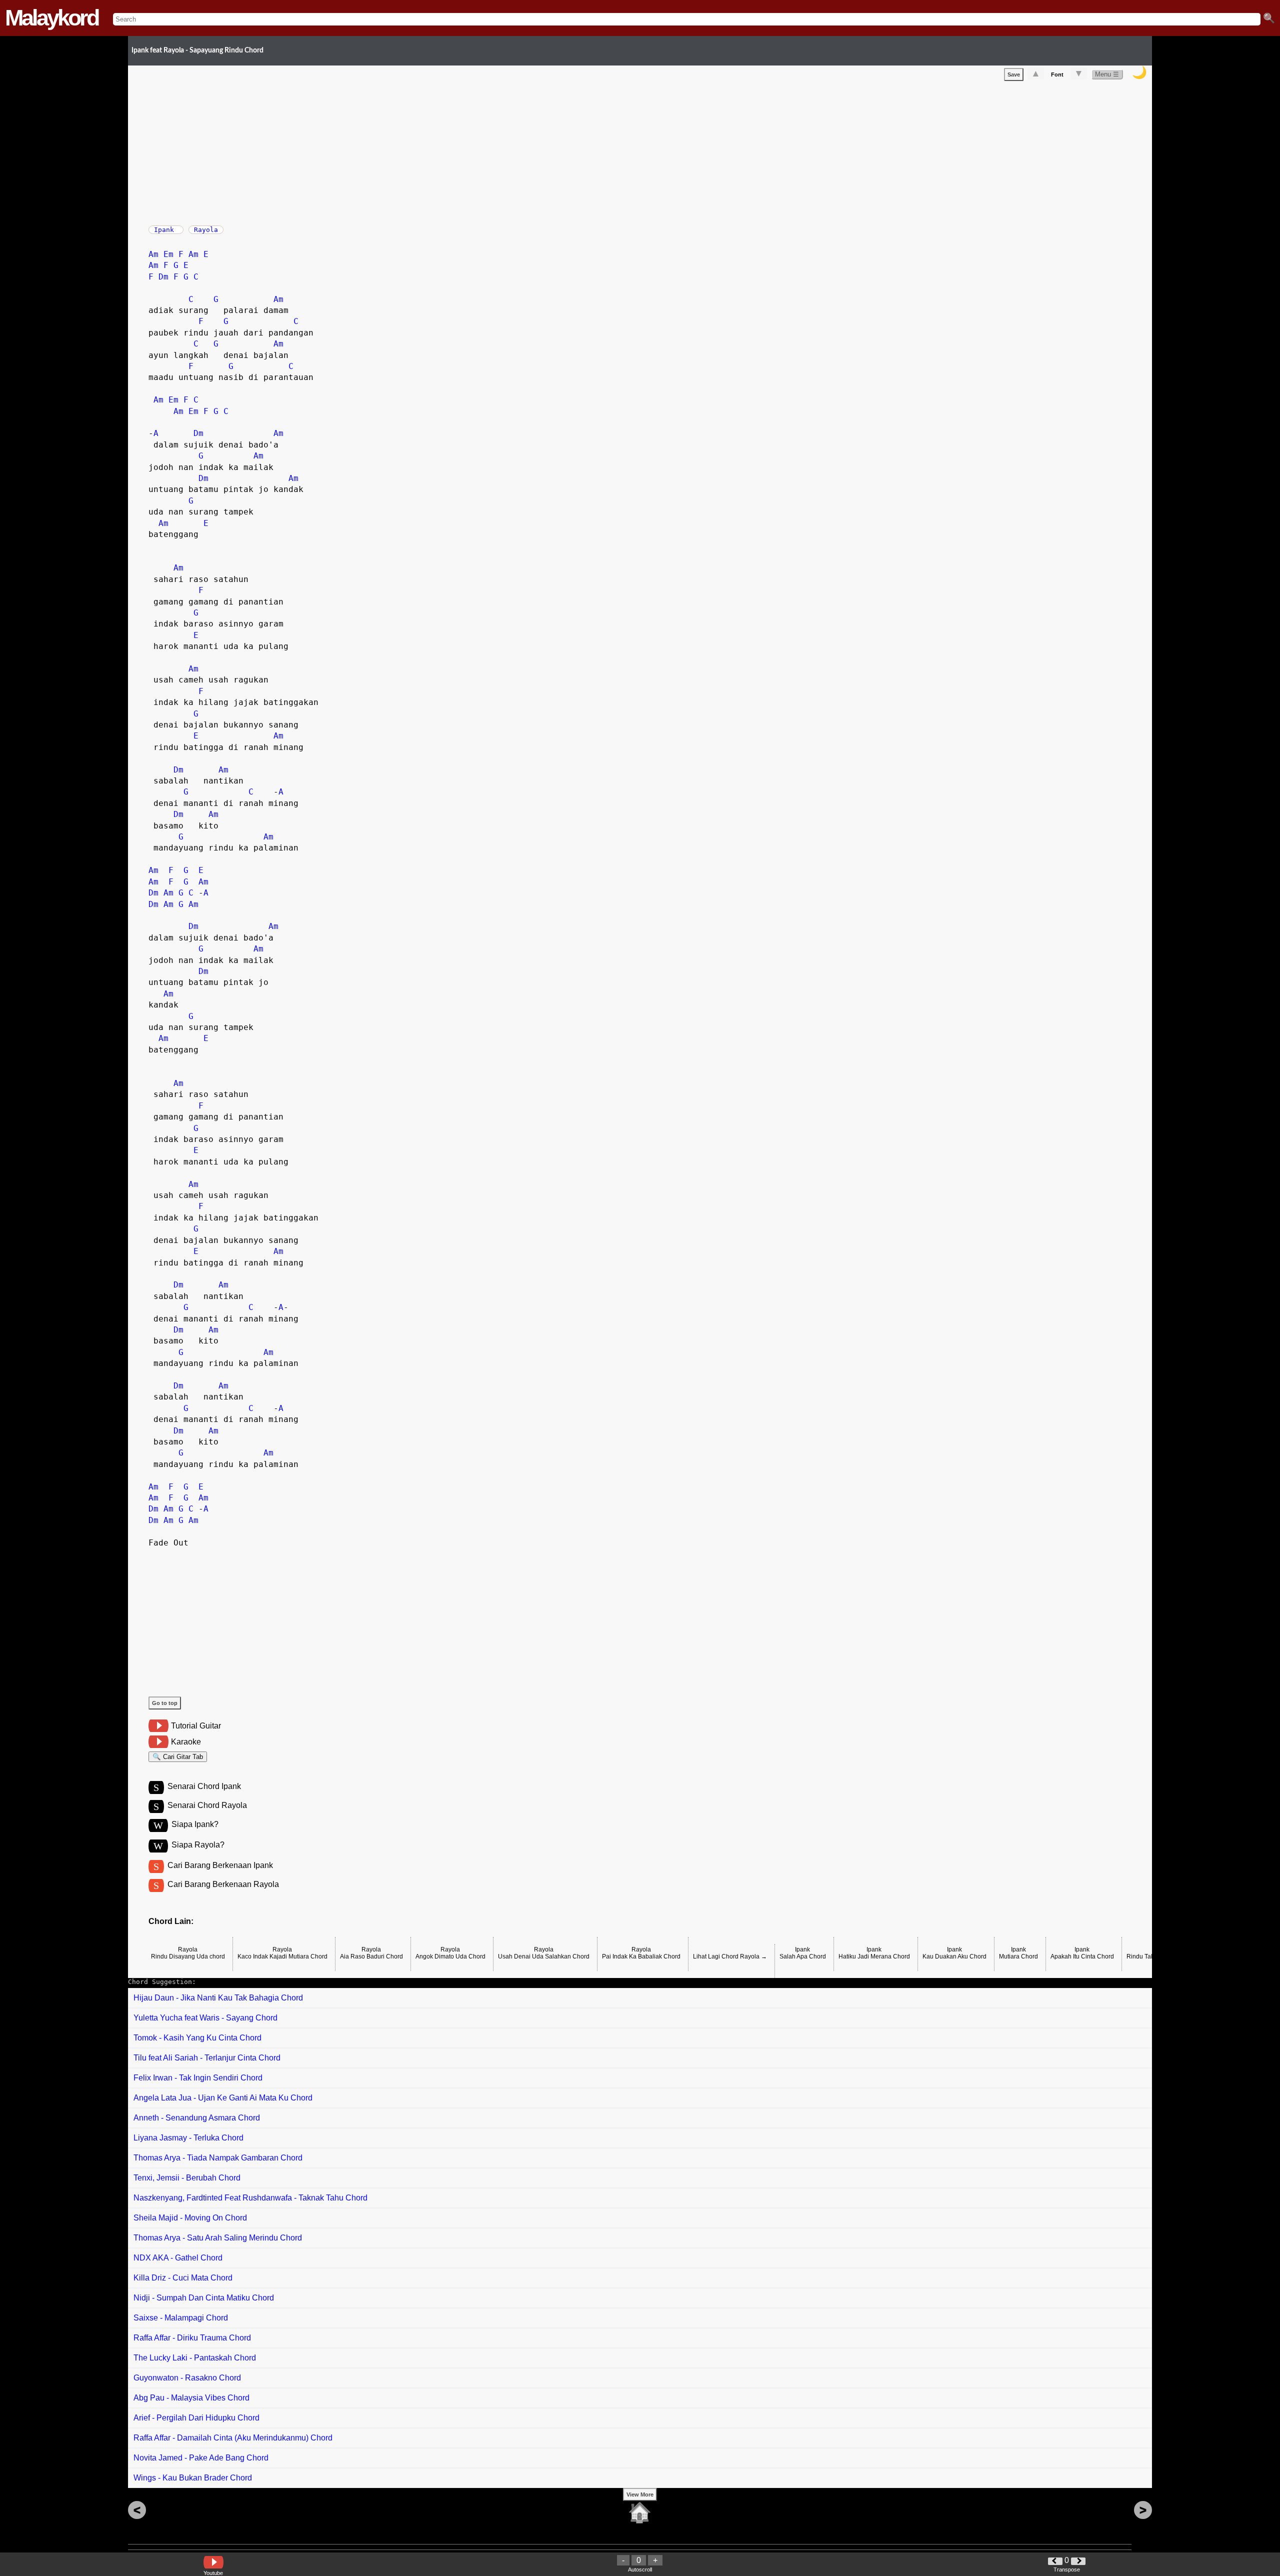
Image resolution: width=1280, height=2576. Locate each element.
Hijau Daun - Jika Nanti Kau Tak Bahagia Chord (218, 1998)
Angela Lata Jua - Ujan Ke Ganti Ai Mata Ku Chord (223, 2098)
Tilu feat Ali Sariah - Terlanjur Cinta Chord (207, 2058)
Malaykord (51, 18)
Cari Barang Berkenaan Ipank (220, 1865)
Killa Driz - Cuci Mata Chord (183, 2278)
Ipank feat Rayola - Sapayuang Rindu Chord (197, 50)
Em (168, 254)
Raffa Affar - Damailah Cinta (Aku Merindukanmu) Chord (233, 2438)
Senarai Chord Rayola (207, 1805)
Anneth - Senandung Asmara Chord (197, 2118)
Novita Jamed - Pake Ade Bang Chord (201, 2458)
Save (1014, 74)
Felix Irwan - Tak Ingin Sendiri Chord (198, 2078)
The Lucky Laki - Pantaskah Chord (195, 2358)
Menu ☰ (1107, 74)
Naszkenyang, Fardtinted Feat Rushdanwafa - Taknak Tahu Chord (250, 2198)
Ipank (166, 230)
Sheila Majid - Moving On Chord (190, 2218)
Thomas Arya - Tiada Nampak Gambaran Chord (218, 2158)
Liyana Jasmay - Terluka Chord (188, 2138)
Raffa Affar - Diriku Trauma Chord (192, 2338)
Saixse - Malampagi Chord (181, 2318)
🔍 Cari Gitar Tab (178, 1757)
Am (153, 254)
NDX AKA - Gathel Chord (178, 2258)
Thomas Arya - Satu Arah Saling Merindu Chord (218, 2238)
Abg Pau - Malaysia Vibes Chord (191, 2398)
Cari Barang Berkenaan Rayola (223, 1884)
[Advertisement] (448, 151)
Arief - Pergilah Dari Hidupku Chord (196, 2418)
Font (1057, 74)
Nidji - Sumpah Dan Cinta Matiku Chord (204, 2298)
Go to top (165, 1703)
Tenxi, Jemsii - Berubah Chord (187, 2178)
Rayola (206, 230)
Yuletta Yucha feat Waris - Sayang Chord (205, 2018)
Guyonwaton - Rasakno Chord (187, 2378)
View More (640, 2494)
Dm (163, 277)
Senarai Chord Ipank (204, 1786)
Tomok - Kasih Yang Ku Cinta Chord (197, 2038)
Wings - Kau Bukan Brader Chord (193, 2478)
